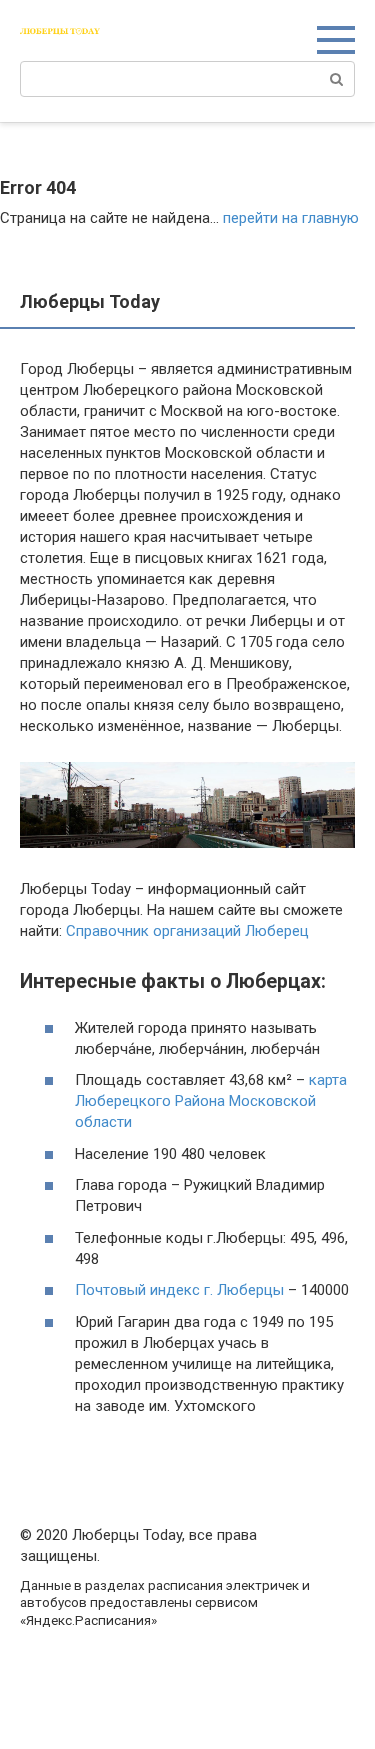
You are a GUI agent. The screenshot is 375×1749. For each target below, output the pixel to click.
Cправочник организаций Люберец (187, 931)
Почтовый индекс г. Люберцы (179, 1290)
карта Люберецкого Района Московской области (211, 1101)
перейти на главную (291, 218)
